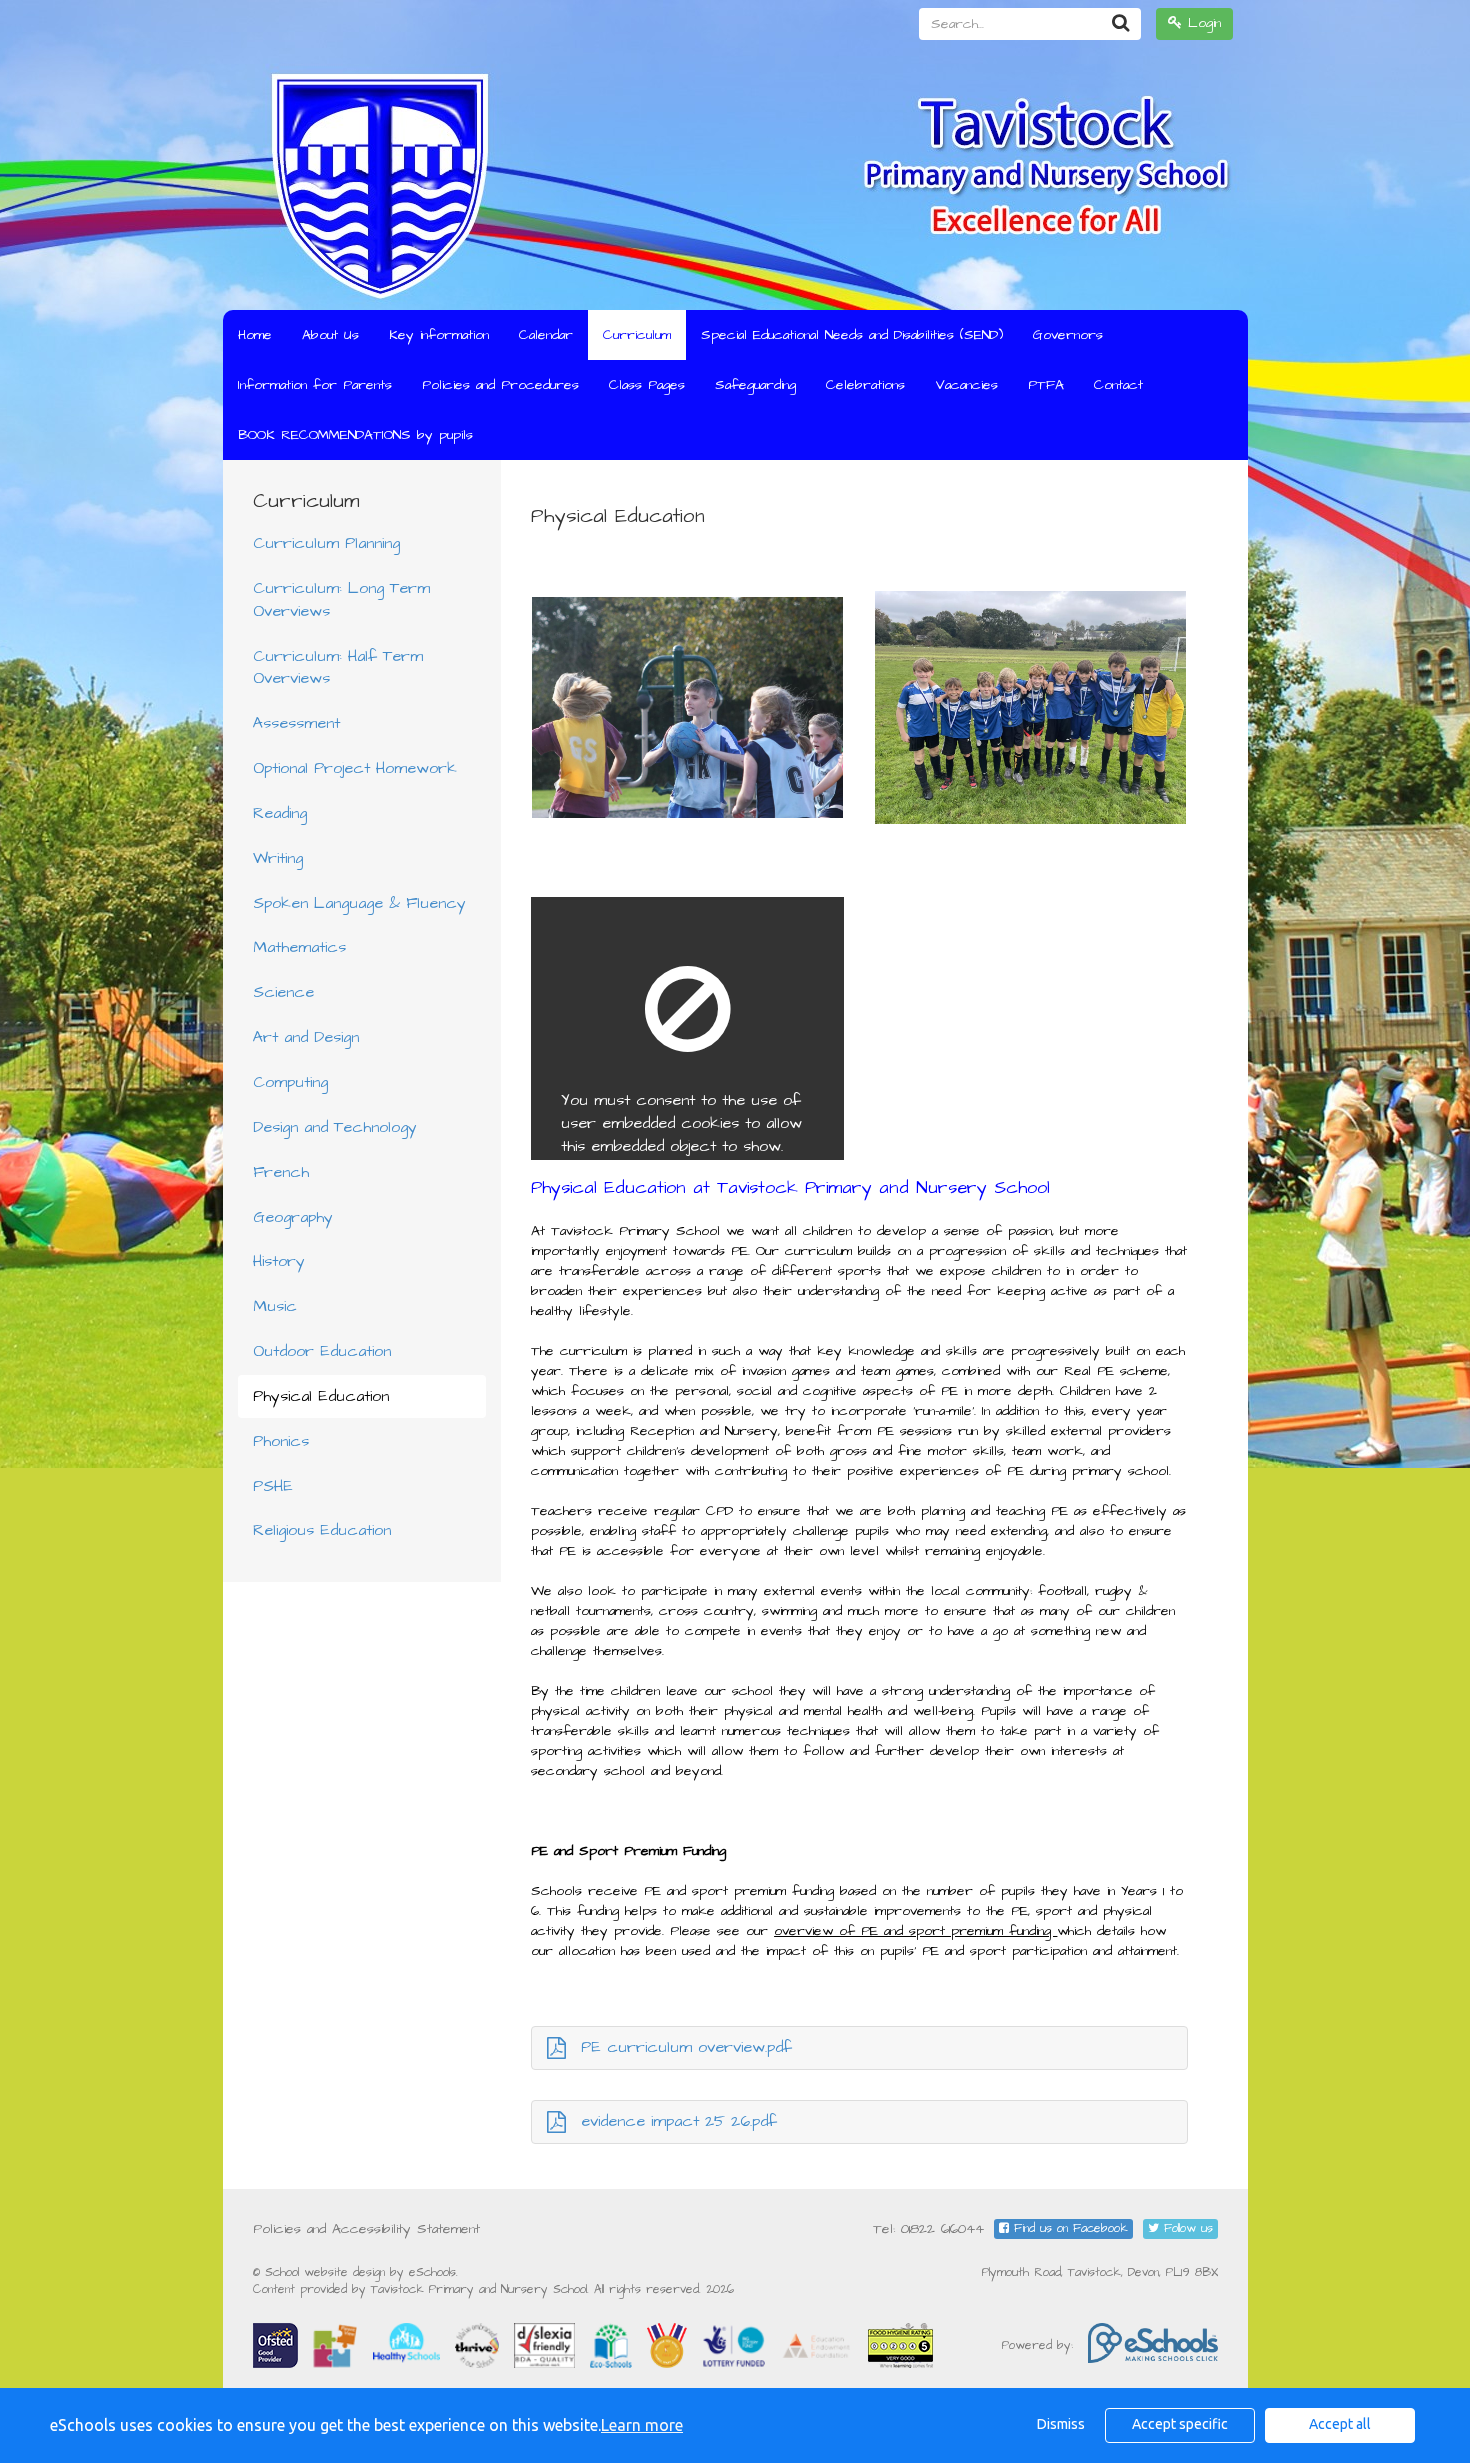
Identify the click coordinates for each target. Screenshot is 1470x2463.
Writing (278, 858)
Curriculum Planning (326, 543)
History (279, 1261)
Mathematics (299, 947)
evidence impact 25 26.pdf (679, 2121)
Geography (293, 1217)
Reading (280, 813)
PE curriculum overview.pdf (686, 2047)
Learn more (642, 2425)
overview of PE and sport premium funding (915, 1931)
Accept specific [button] (1180, 2424)
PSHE (273, 1486)
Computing (290, 1082)
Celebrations (865, 385)
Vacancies (966, 385)
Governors (1068, 335)
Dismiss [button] (1061, 2424)
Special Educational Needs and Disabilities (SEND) (852, 335)
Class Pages (647, 385)
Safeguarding (755, 385)
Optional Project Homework (355, 768)
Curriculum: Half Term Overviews (338, 667)
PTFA (1046, 385)
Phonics (281, 1441)
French (281, 1172)
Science (283, 992)
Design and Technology (335, 1127)
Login (1201, 23)
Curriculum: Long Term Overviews (341, 599)
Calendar (546, 335)
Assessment (296, 723)
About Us (330, 335)
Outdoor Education (322, 1351)
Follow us (1186, 2228)
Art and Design (306, 1037)
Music (275, 1306)
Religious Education (322, 1530)
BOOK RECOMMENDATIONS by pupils (355, 435)
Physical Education (321, 1396)
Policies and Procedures (500, 385)
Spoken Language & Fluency (359, 903)
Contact (1118, 385)
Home (255, 335)
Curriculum (637, 335)
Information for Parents (315, 385)
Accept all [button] (1340, 2424)
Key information (439, 335)
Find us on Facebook (1068, 2228)
